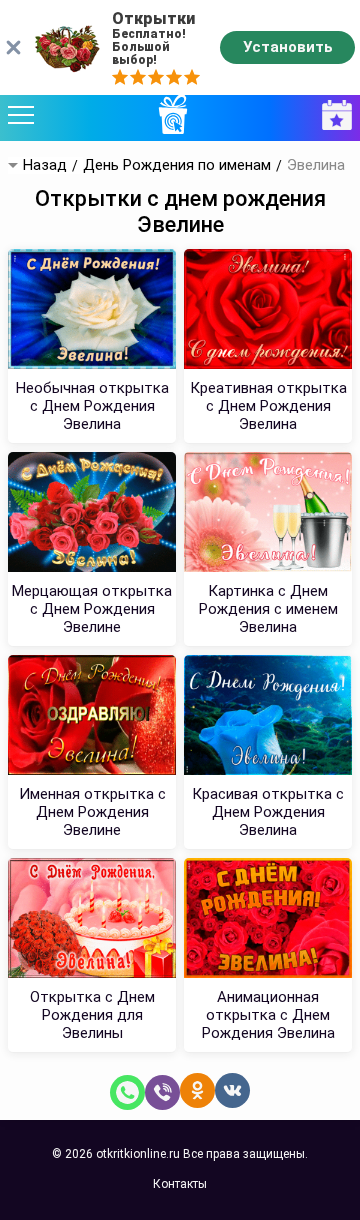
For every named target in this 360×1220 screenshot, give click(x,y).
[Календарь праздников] (332, 115)
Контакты (180, 1184)
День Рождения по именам (177, 165)
